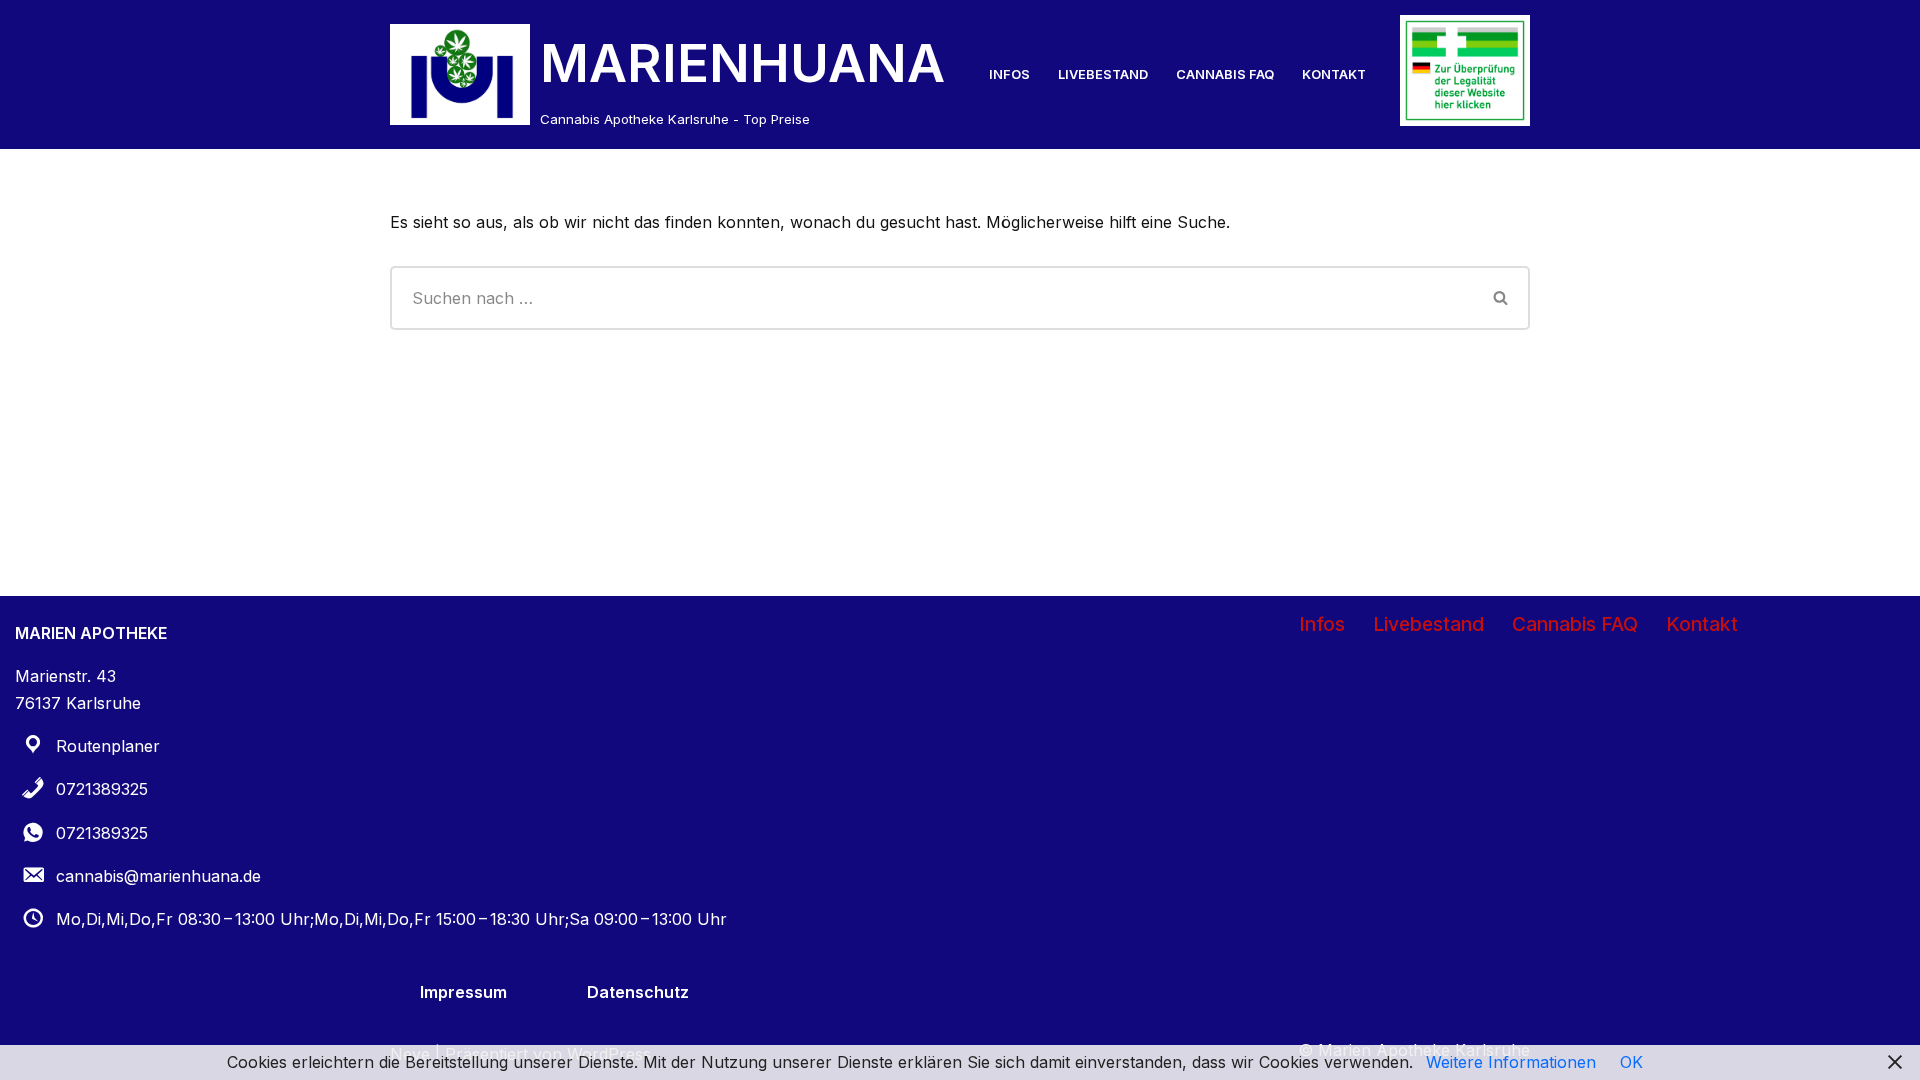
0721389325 (102, 789)
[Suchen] (1501, 298)
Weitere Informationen (1511, 1062)
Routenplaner (108, 746)
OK (1631, 1062)
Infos (1009, 74)
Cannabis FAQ (1225, 74)
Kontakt (1334, 74)
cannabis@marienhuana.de (158, 876)
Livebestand (1103, 74)
